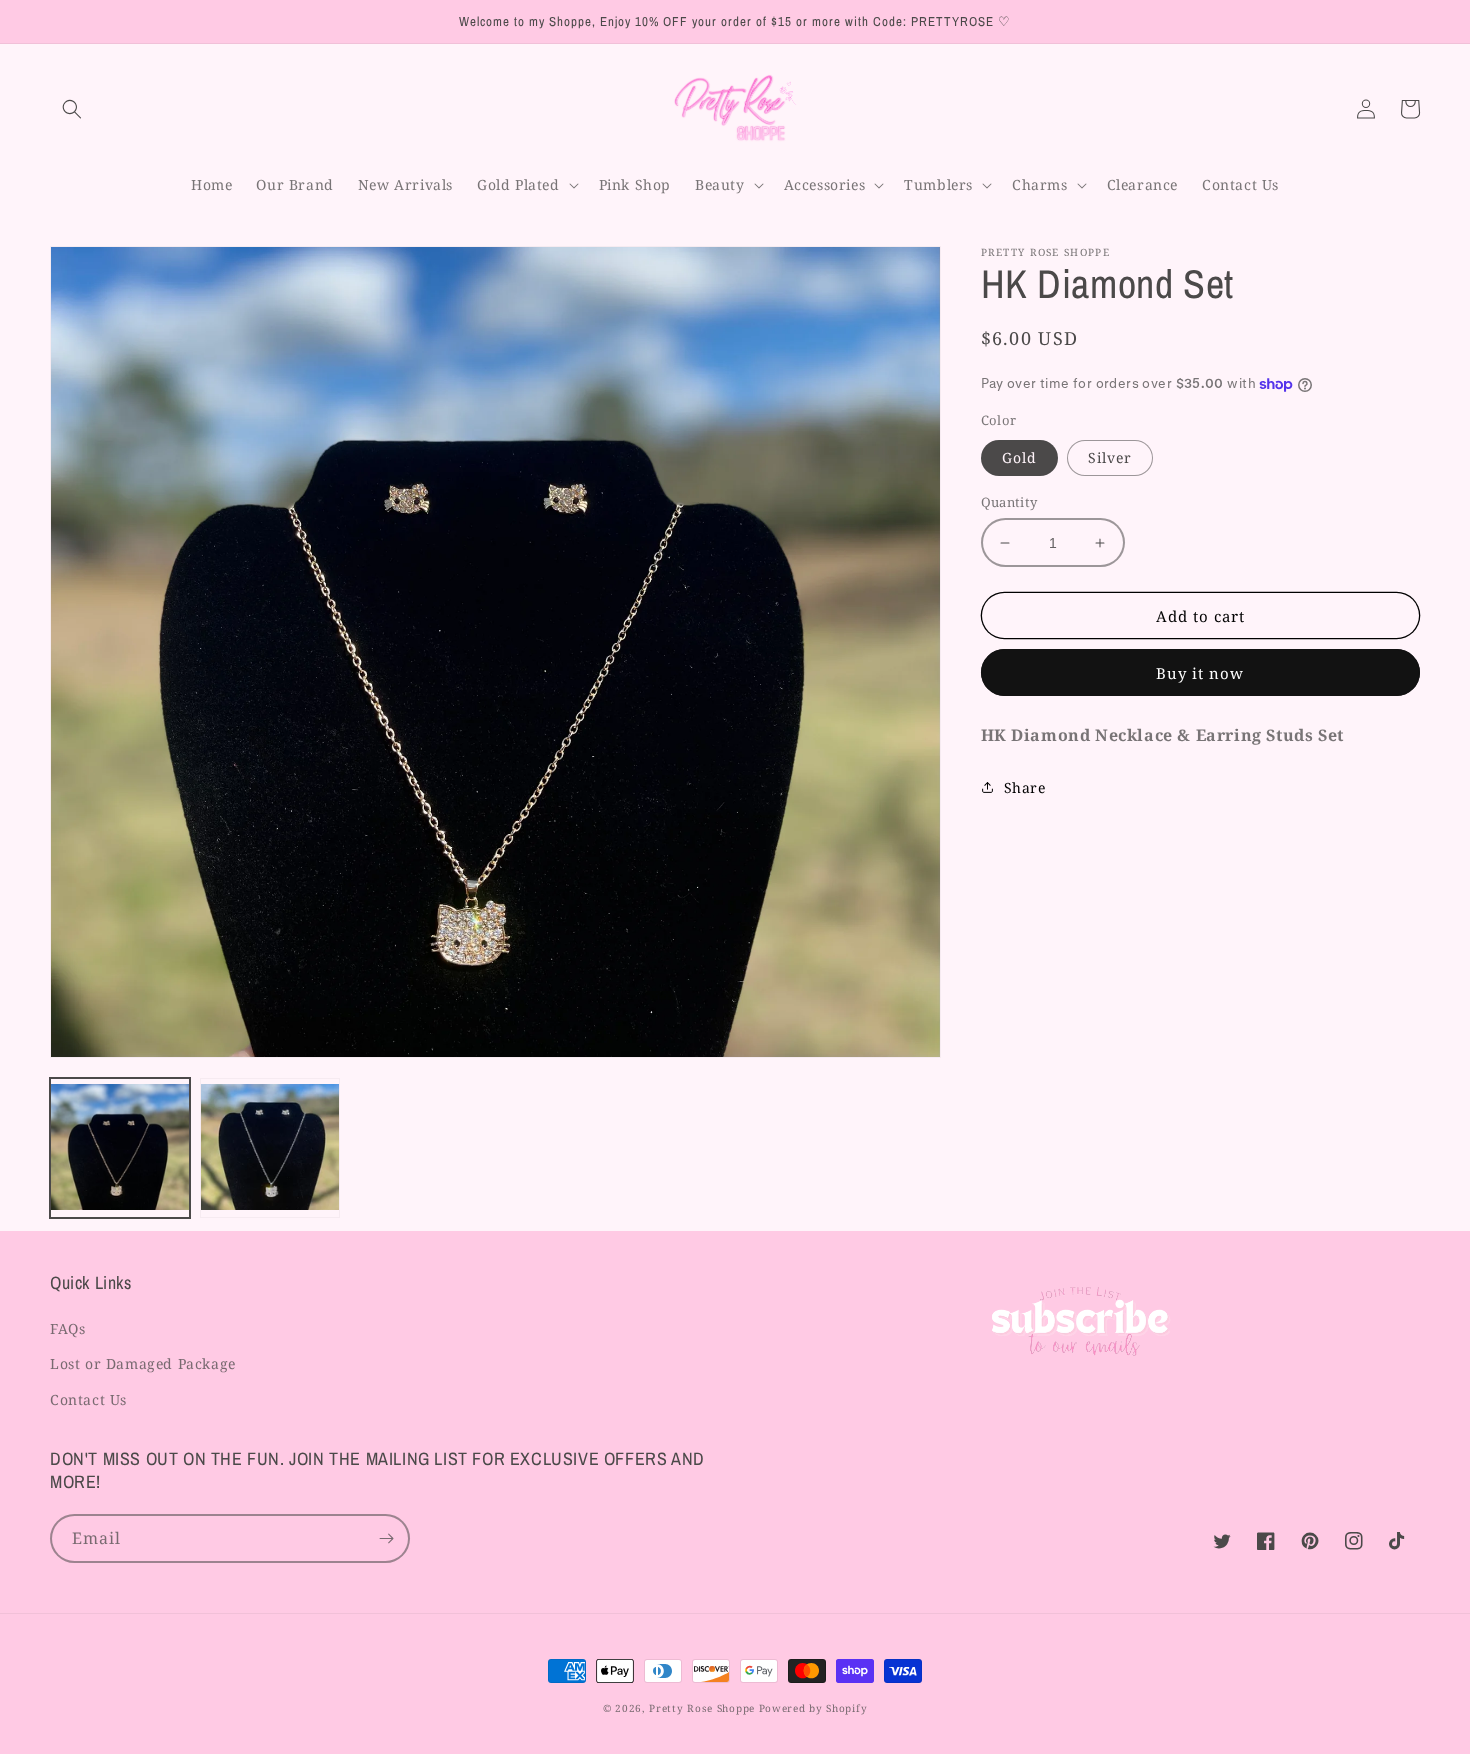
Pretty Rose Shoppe (702, 1708)
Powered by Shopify (813, 1708)
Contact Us (88, 1399)
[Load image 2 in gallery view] (270, 1148)
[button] (72, 109)
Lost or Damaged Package (143, 1363)
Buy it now (1200, 673)
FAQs (67, 1328)
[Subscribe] (386, 1538)
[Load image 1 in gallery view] (120, 1148)
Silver (1110, 457)
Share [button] (1025, 787)
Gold (1019, 457)
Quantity (1009, 502)
